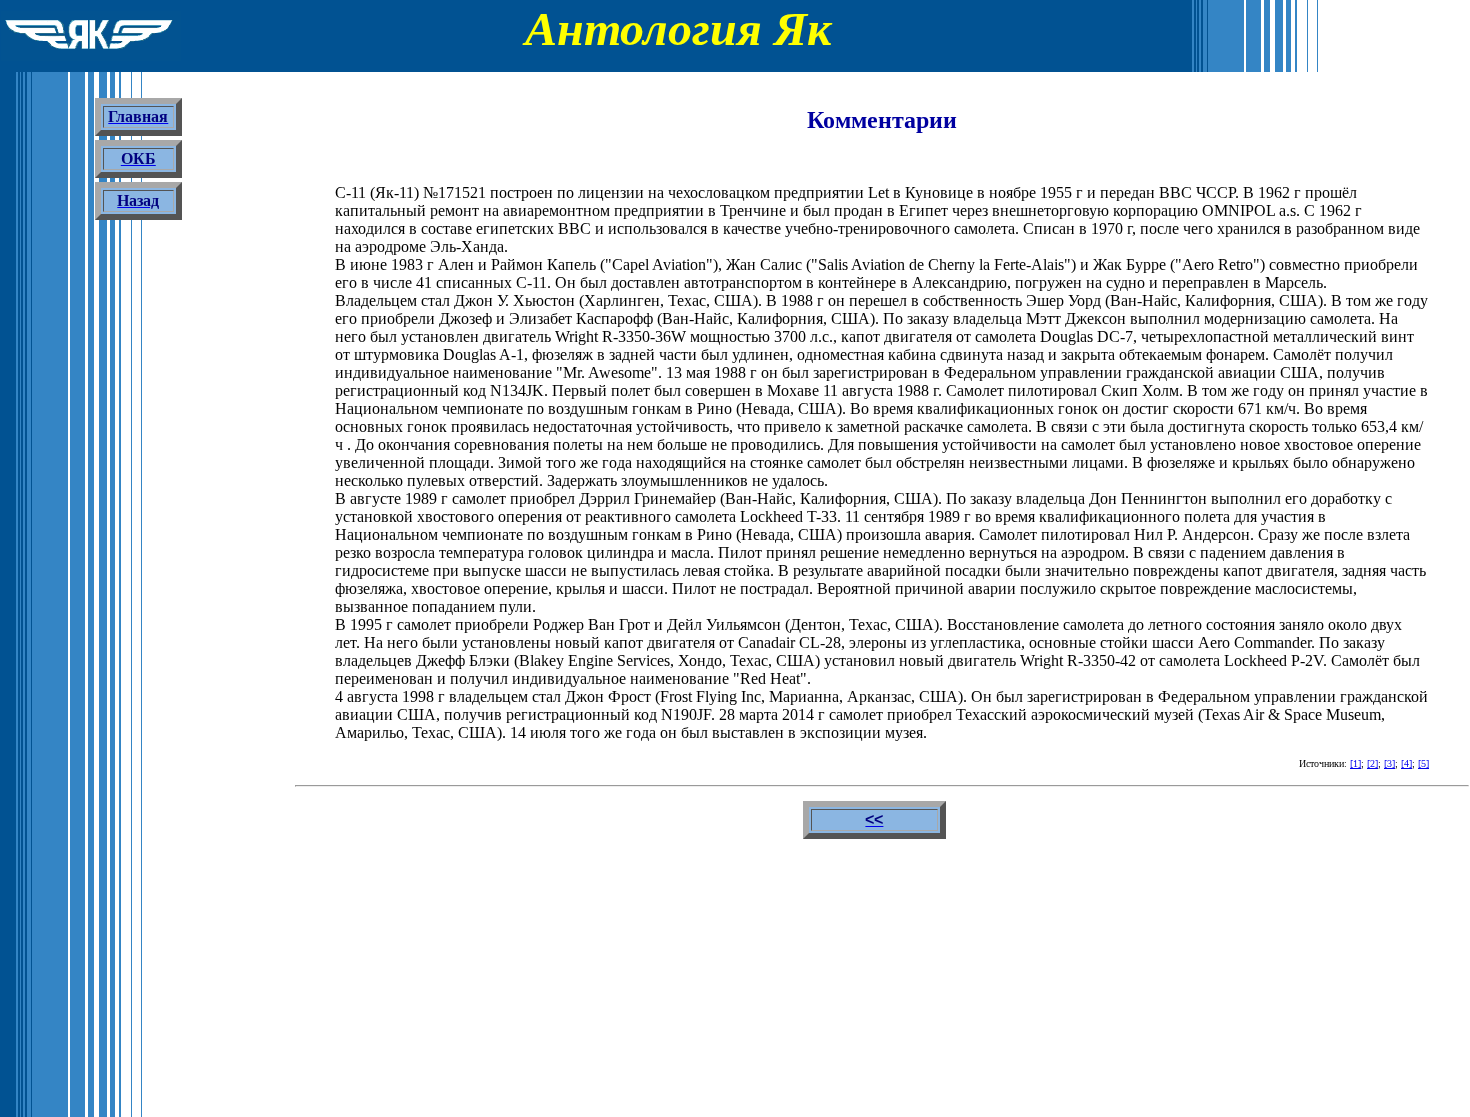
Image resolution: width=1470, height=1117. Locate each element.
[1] (1355, 763)
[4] (1406, 763)
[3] (1389, 763)
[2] (1372, 763)
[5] (1423, 763)
